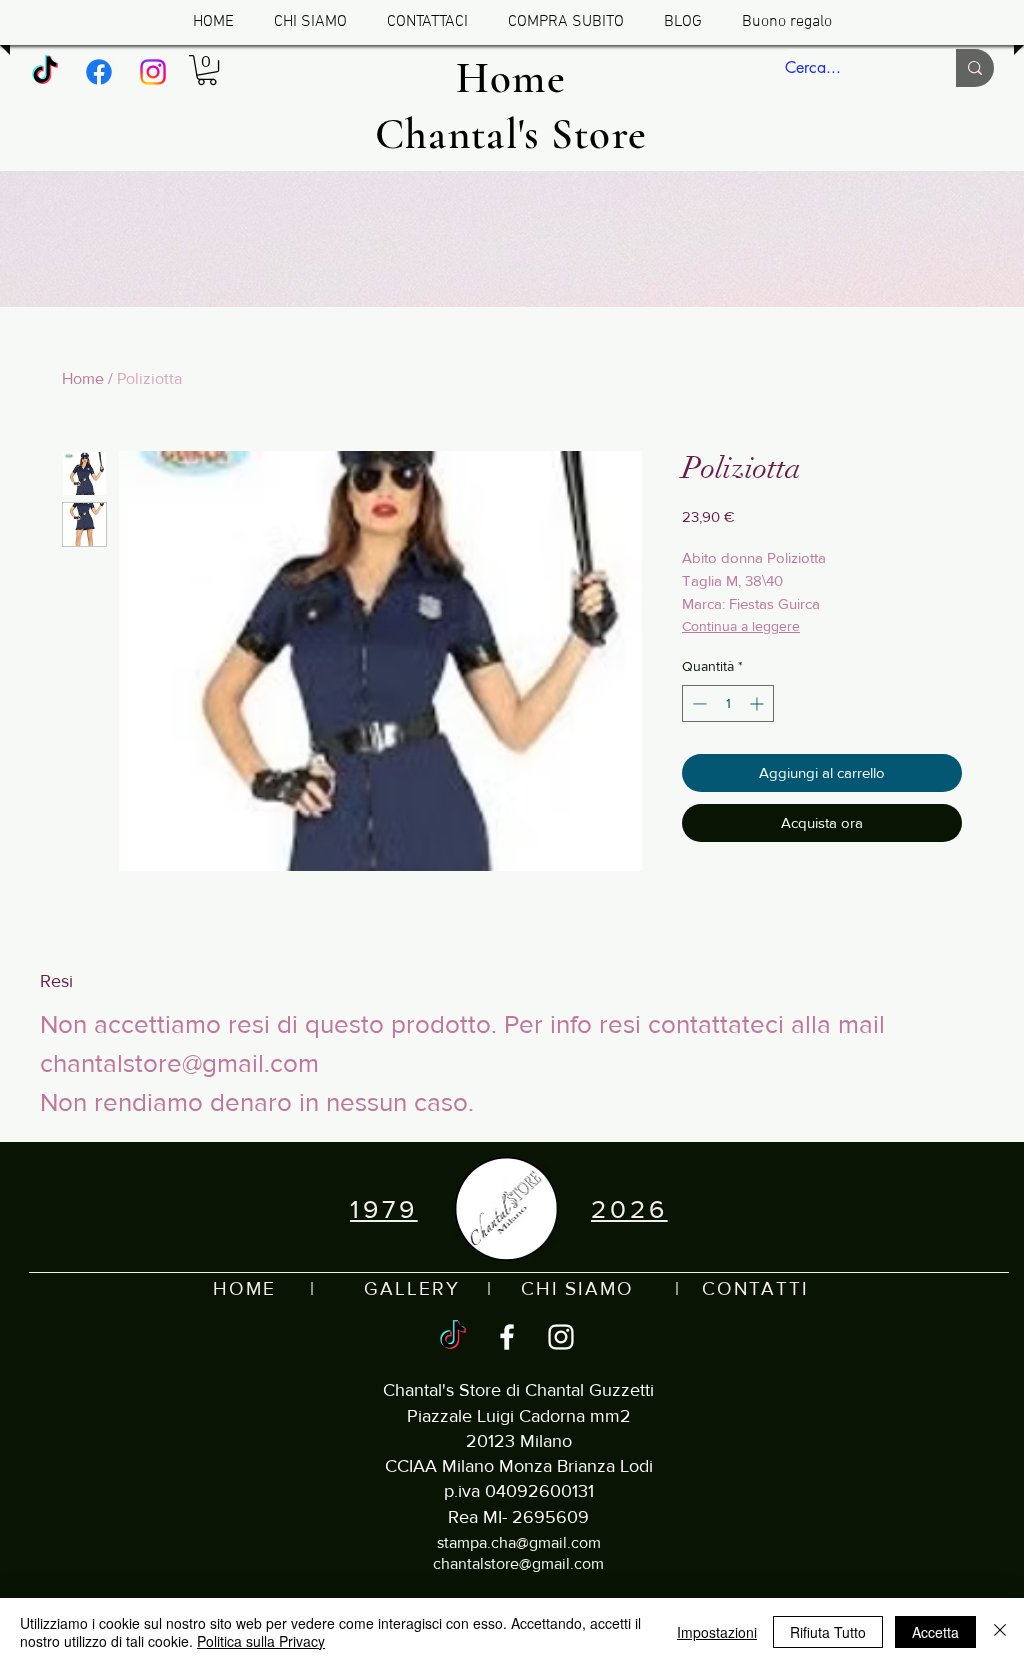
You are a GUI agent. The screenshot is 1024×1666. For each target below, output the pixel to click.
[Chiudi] (1000, 1632)
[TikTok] (45, 72)
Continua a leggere (741, 626)
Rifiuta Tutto (828, 1632)
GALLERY (411, 1288)
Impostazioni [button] (717, 1632)
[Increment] (758, 703)
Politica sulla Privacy (261, 1641)
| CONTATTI (721, 1288)
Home (83, 378)
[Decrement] (697, 703)
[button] (207, 70)
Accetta (935, 1632)
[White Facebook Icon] (507, 1337)
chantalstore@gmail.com (518, 1563)
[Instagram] (153, 72)
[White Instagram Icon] (561, 1337)
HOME (244, 1288)
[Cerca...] (975, 68)
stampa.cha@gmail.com (519, 1542)
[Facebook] (99, 72)
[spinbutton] (728, 703)
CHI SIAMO (577, 1288)
